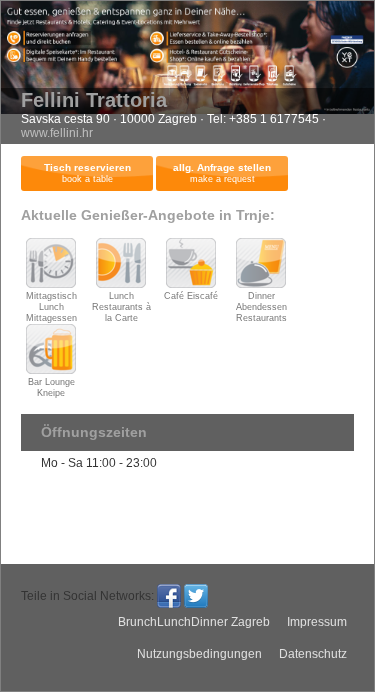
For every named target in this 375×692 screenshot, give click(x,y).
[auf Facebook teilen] (169, 596)
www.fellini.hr (57, 133)
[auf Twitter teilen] (196, 596)
